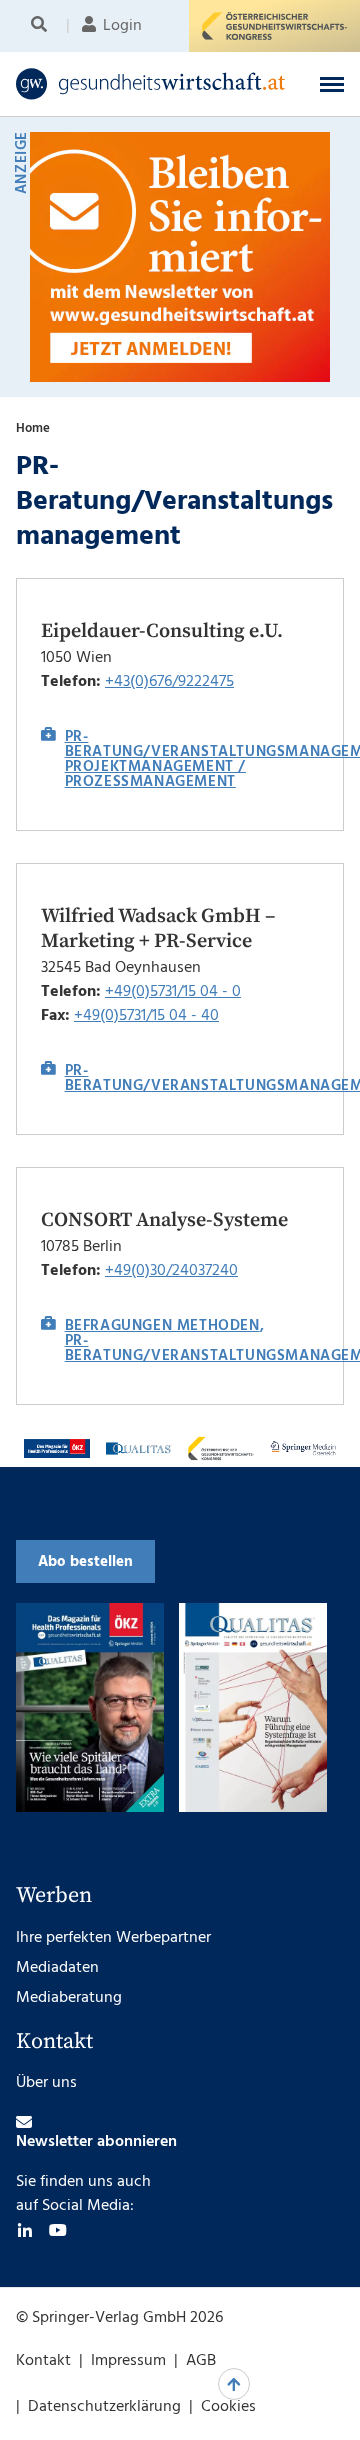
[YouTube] (58, 2230)
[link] (151, 84)
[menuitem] (42, 26)
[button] (332, 84)
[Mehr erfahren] (57, 1448)
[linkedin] (25, 2230)
